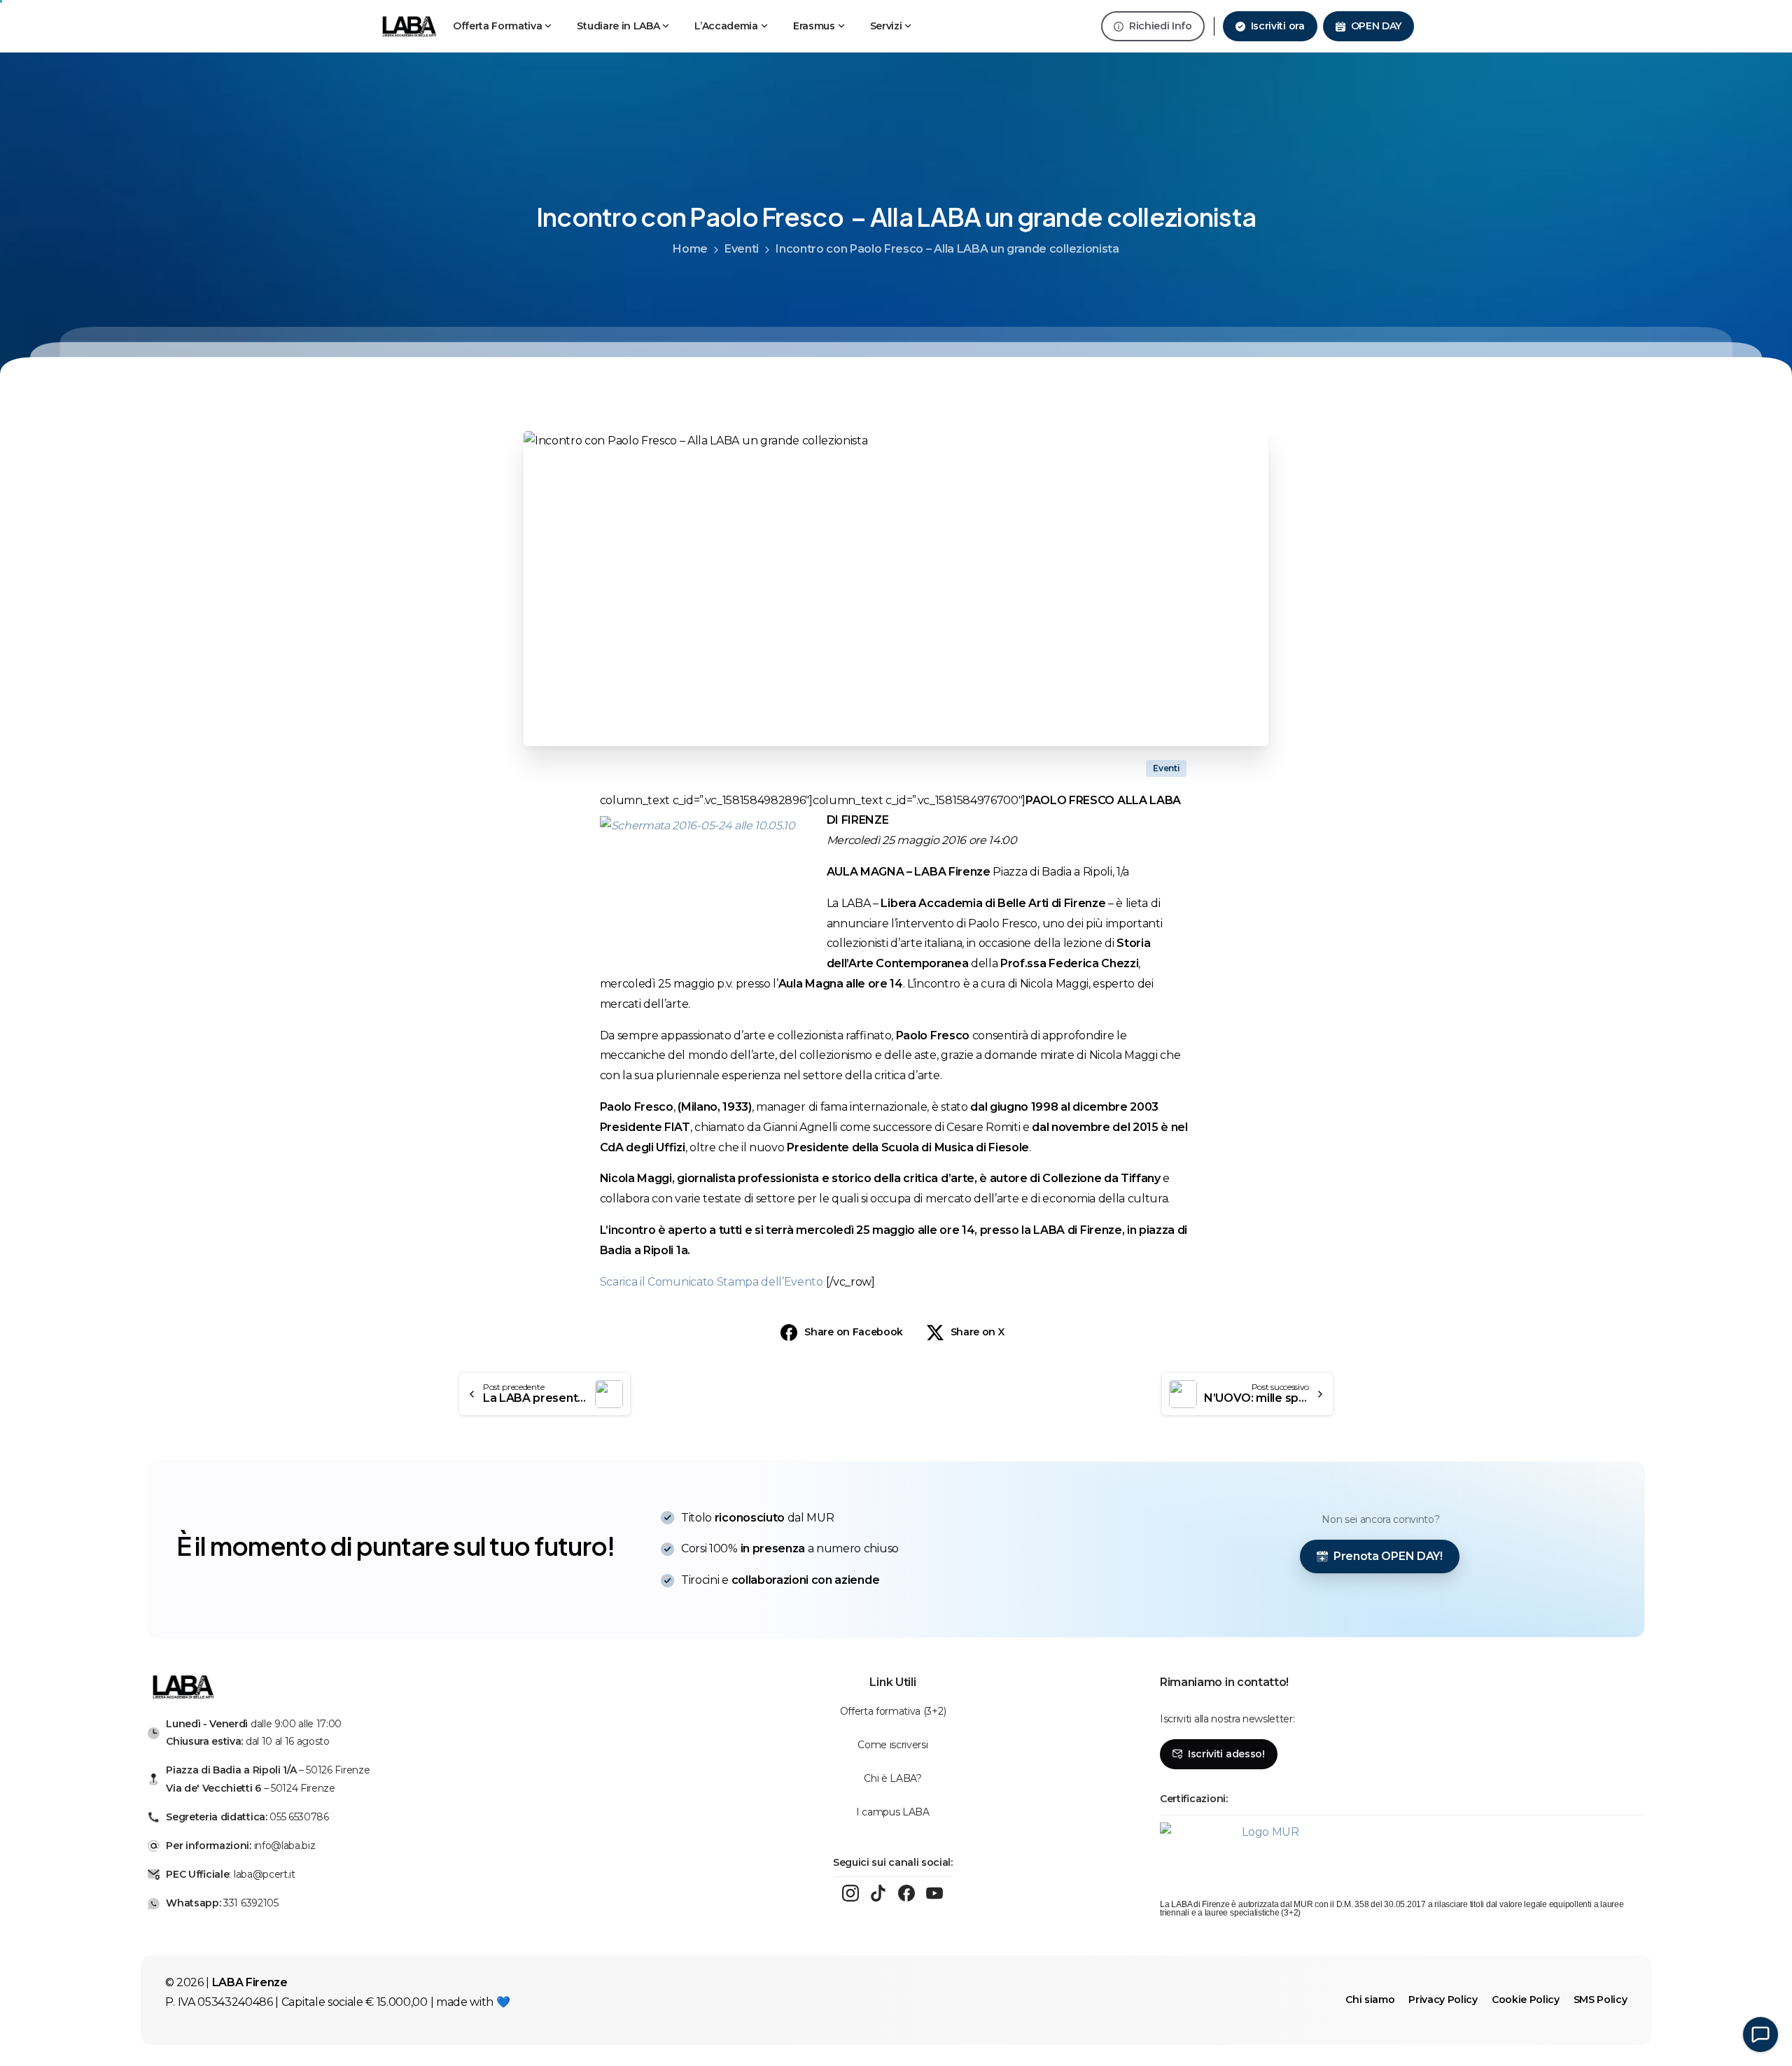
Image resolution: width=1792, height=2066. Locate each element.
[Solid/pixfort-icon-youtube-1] (934, 1893)
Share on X (978, 1332)
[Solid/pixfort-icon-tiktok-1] (878, 1893)
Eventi (742, 249)
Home (690, 249)
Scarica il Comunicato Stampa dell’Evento (713, 1282)
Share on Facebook (854, 1332)
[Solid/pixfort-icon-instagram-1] (850, 1893)
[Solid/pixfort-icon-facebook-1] (906, 1893)
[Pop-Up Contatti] (1760, 2035)
